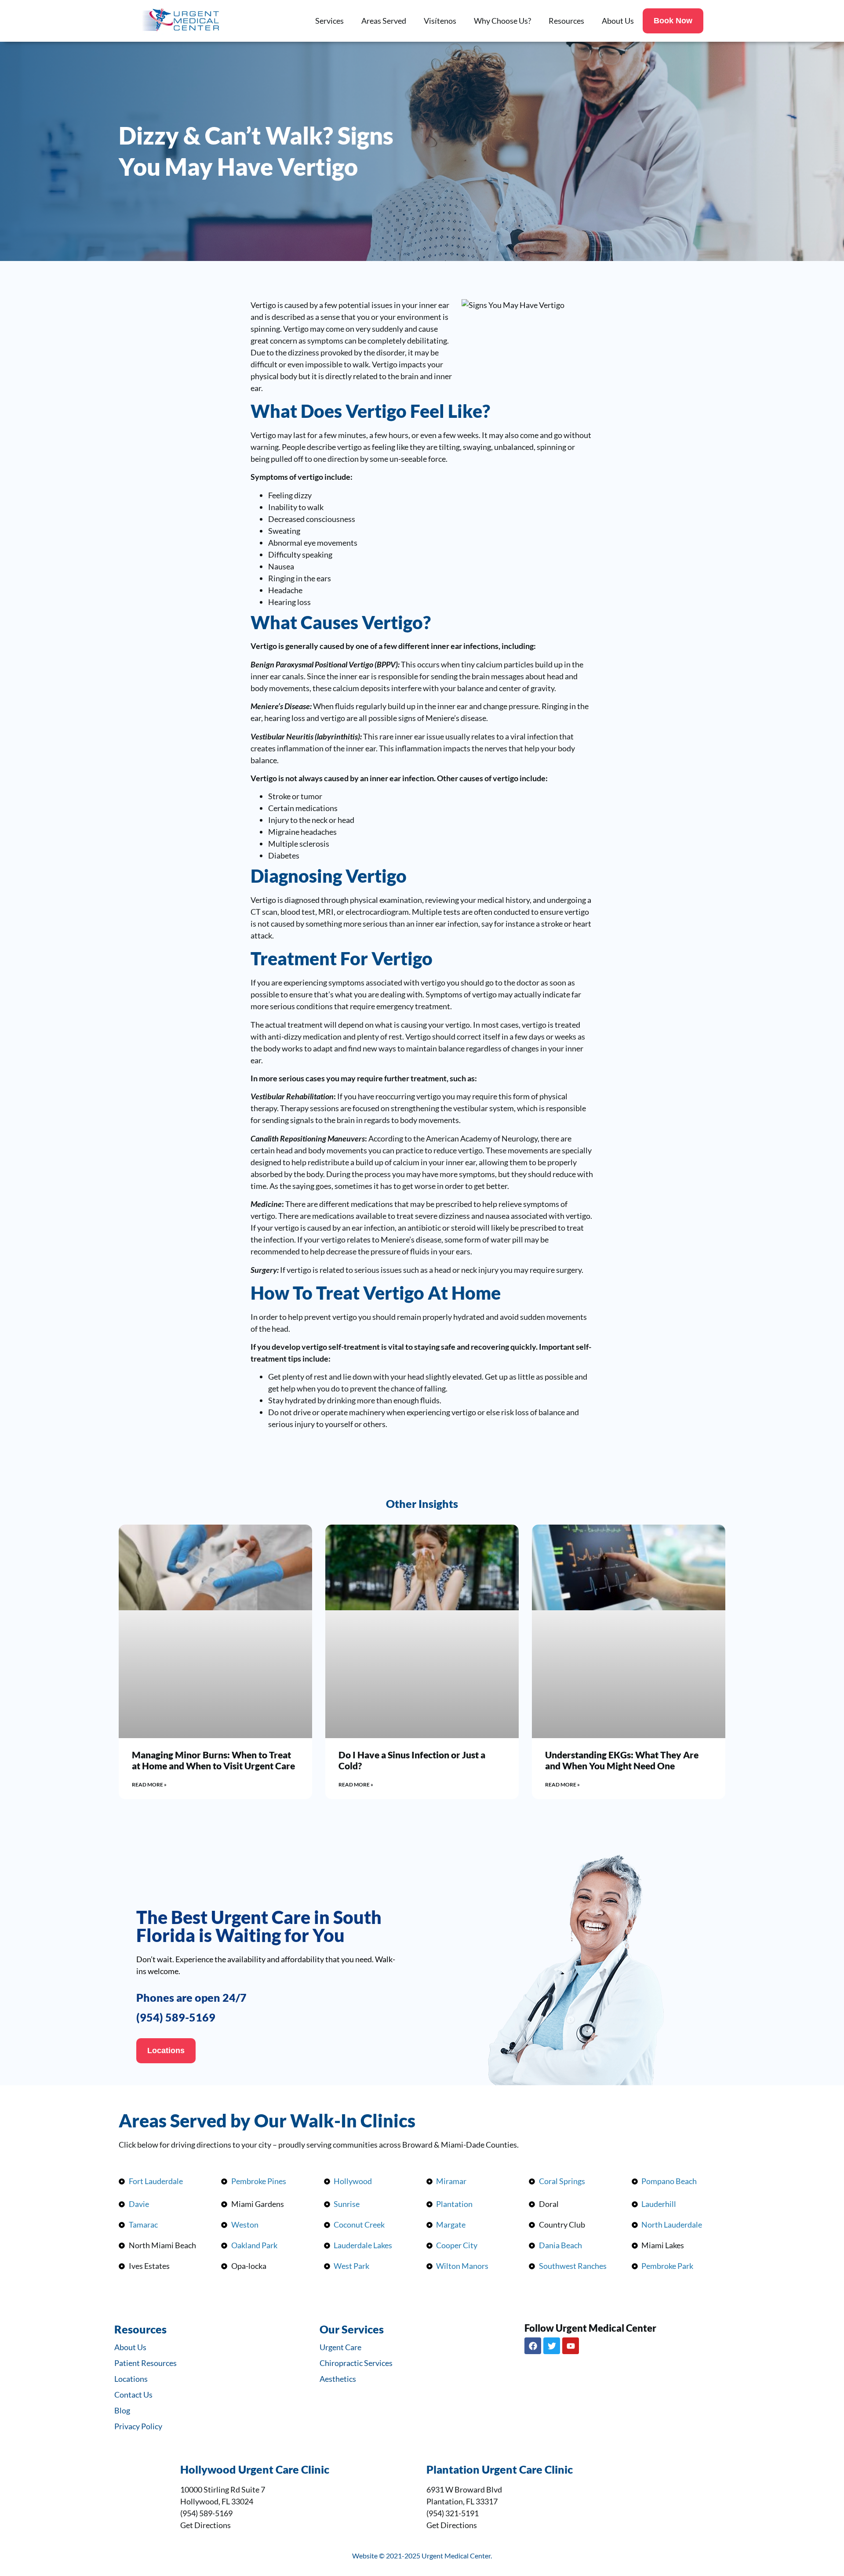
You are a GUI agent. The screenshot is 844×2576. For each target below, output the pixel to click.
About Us (618, 21)
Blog (122, 2410)
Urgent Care (340, 2347)
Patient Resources (146, 2363)
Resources (566, 21)
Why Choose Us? (502, 21)
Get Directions (206, 2525)
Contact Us (133, 2395)
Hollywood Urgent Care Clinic (255, 2469)
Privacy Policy (138, 2426)
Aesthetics (338, 2379)
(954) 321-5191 (453, 2513)
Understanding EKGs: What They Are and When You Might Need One (622, 1760)
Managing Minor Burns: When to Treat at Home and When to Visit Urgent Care (213, 1760)
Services (329, 21)
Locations (131, 2379)
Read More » (149, 1784)
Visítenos (440, 21)
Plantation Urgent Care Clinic (500, 2469)
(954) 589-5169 (176, 2017)
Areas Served (384, 21)
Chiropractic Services (356, 2363)
